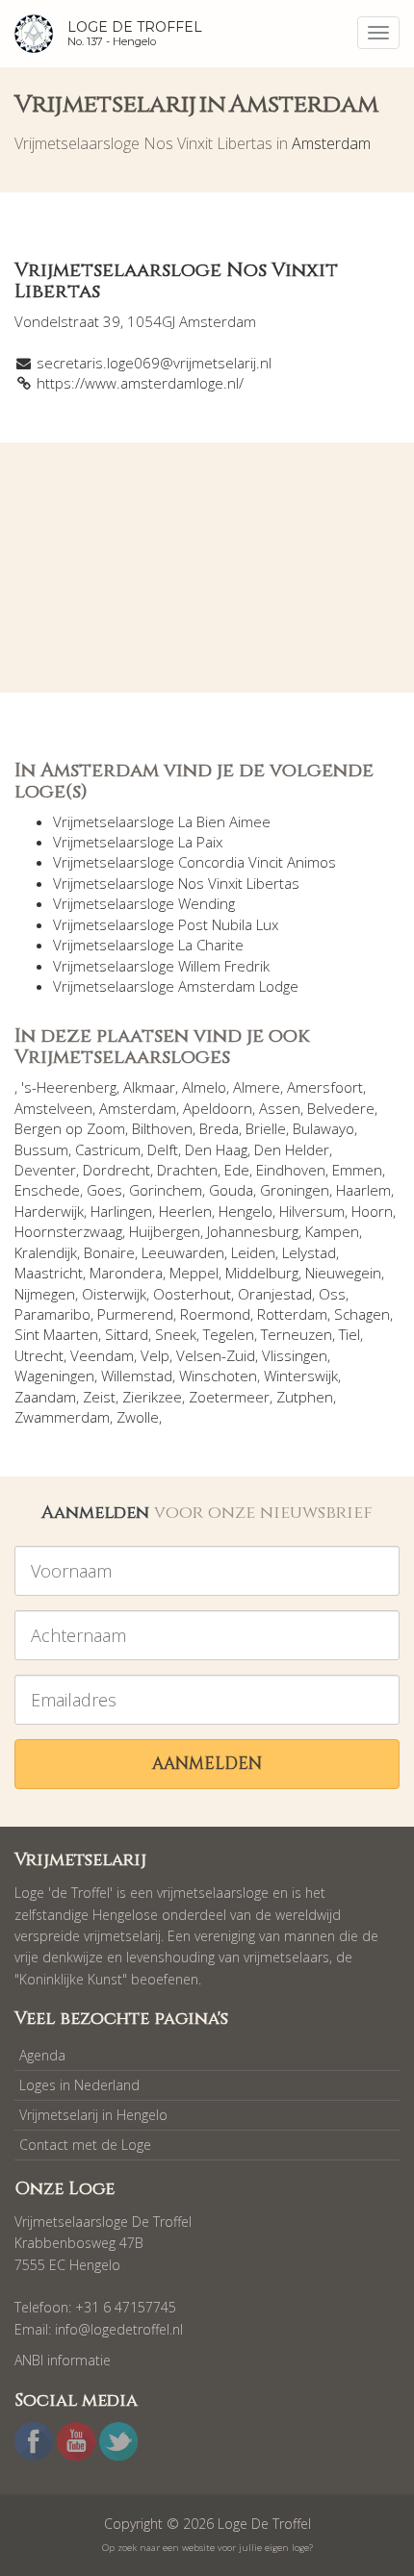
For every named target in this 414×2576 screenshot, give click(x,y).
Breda (219, 1128)
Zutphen (305, 1397)
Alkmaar (149, 1087)
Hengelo (246, 1211)
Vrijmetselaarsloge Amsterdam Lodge (176, 986)
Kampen (332, 1231)
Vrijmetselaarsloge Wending (144, 903)
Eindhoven (291, 1170)
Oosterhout (192, 1294)
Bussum (41, 1149)
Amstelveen (53, 1108)
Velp (155, 1355)
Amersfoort (325, 1087)
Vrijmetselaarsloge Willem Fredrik (161, 966)
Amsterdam (331, 143)
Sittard (127, 1334)
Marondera (126, 1273)
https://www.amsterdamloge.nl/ (140, 383)
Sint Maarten (56, 1334)
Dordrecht (116, 1170)
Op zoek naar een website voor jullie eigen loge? (207, 2548)
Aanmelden (207, 1764)
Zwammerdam (62, 1417)
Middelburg (262, 1273)
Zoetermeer (229, 1397)
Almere (257, 1087)
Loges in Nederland (79, 2085)
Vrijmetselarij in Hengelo (93, 2115)
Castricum (108, 1149)
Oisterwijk (114, 1294)
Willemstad (137, 1376)
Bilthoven (162, 1128)
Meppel (194, 1273)
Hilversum (312, 1211)
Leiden (253, 1252)
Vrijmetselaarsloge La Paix (138, 842)
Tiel (349, 1334)
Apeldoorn (218, 1108)
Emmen (357, 1170)
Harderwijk (49, 1211)
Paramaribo (52, 1314)
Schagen (362, 1314)
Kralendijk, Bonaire (75, 1252)
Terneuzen (297, 1334)
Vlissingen (295, 1355)
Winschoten (218, 1376)
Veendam (102, 1355)
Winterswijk (301, 1376)
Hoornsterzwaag (68, 1231)
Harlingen (121, 1211)
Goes (104, 1190)
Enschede (47, 1190)
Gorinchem (166, 1190)
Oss (332, 1294)
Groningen (295, 1190)
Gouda (231, 1190)
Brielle (266, 1128)
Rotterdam (292, 1314)
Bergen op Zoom (70, 1128)
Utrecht (39, 1355)
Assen (280, 1108)
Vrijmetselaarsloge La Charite (148, 945)
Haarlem (363, 1190)
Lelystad (309, 1252)
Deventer (45, 1170)
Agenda (42, 2055)
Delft (163, 1149)
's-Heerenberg (69, 1087)
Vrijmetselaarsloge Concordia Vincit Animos (194, 862)
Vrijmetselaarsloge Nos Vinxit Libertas (176, 883)
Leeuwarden (183, 1252)
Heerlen (185, 1211)
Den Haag (216, 1149)
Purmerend (135, 1314)
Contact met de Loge (85, 2145)
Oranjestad (275, 1294)
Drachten (187, 1170)
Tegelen (229, 1334)
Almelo (204, 1087)
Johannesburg (253, 1231)
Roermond (215, 1314)
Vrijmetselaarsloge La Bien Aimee (162, 821)
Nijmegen (45, 1294)
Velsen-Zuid (216, 1355)
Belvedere (341, 1108)
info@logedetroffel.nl (119, 2329)
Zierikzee (152, 1397)
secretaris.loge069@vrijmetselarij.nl (154, 363)
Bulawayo (323, 1128)
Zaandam (45, 1397)
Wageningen (54, 1376)
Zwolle (138, 1417)
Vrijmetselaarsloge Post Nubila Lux (166, 924)
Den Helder (292, 1149)
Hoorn (372, 1211)
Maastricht (49, 1273)
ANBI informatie (63, 2360)
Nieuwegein (343, 1273)
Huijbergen (165, 1231)
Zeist (99, 1397)
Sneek (176, 1334)
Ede (237, 1170)
